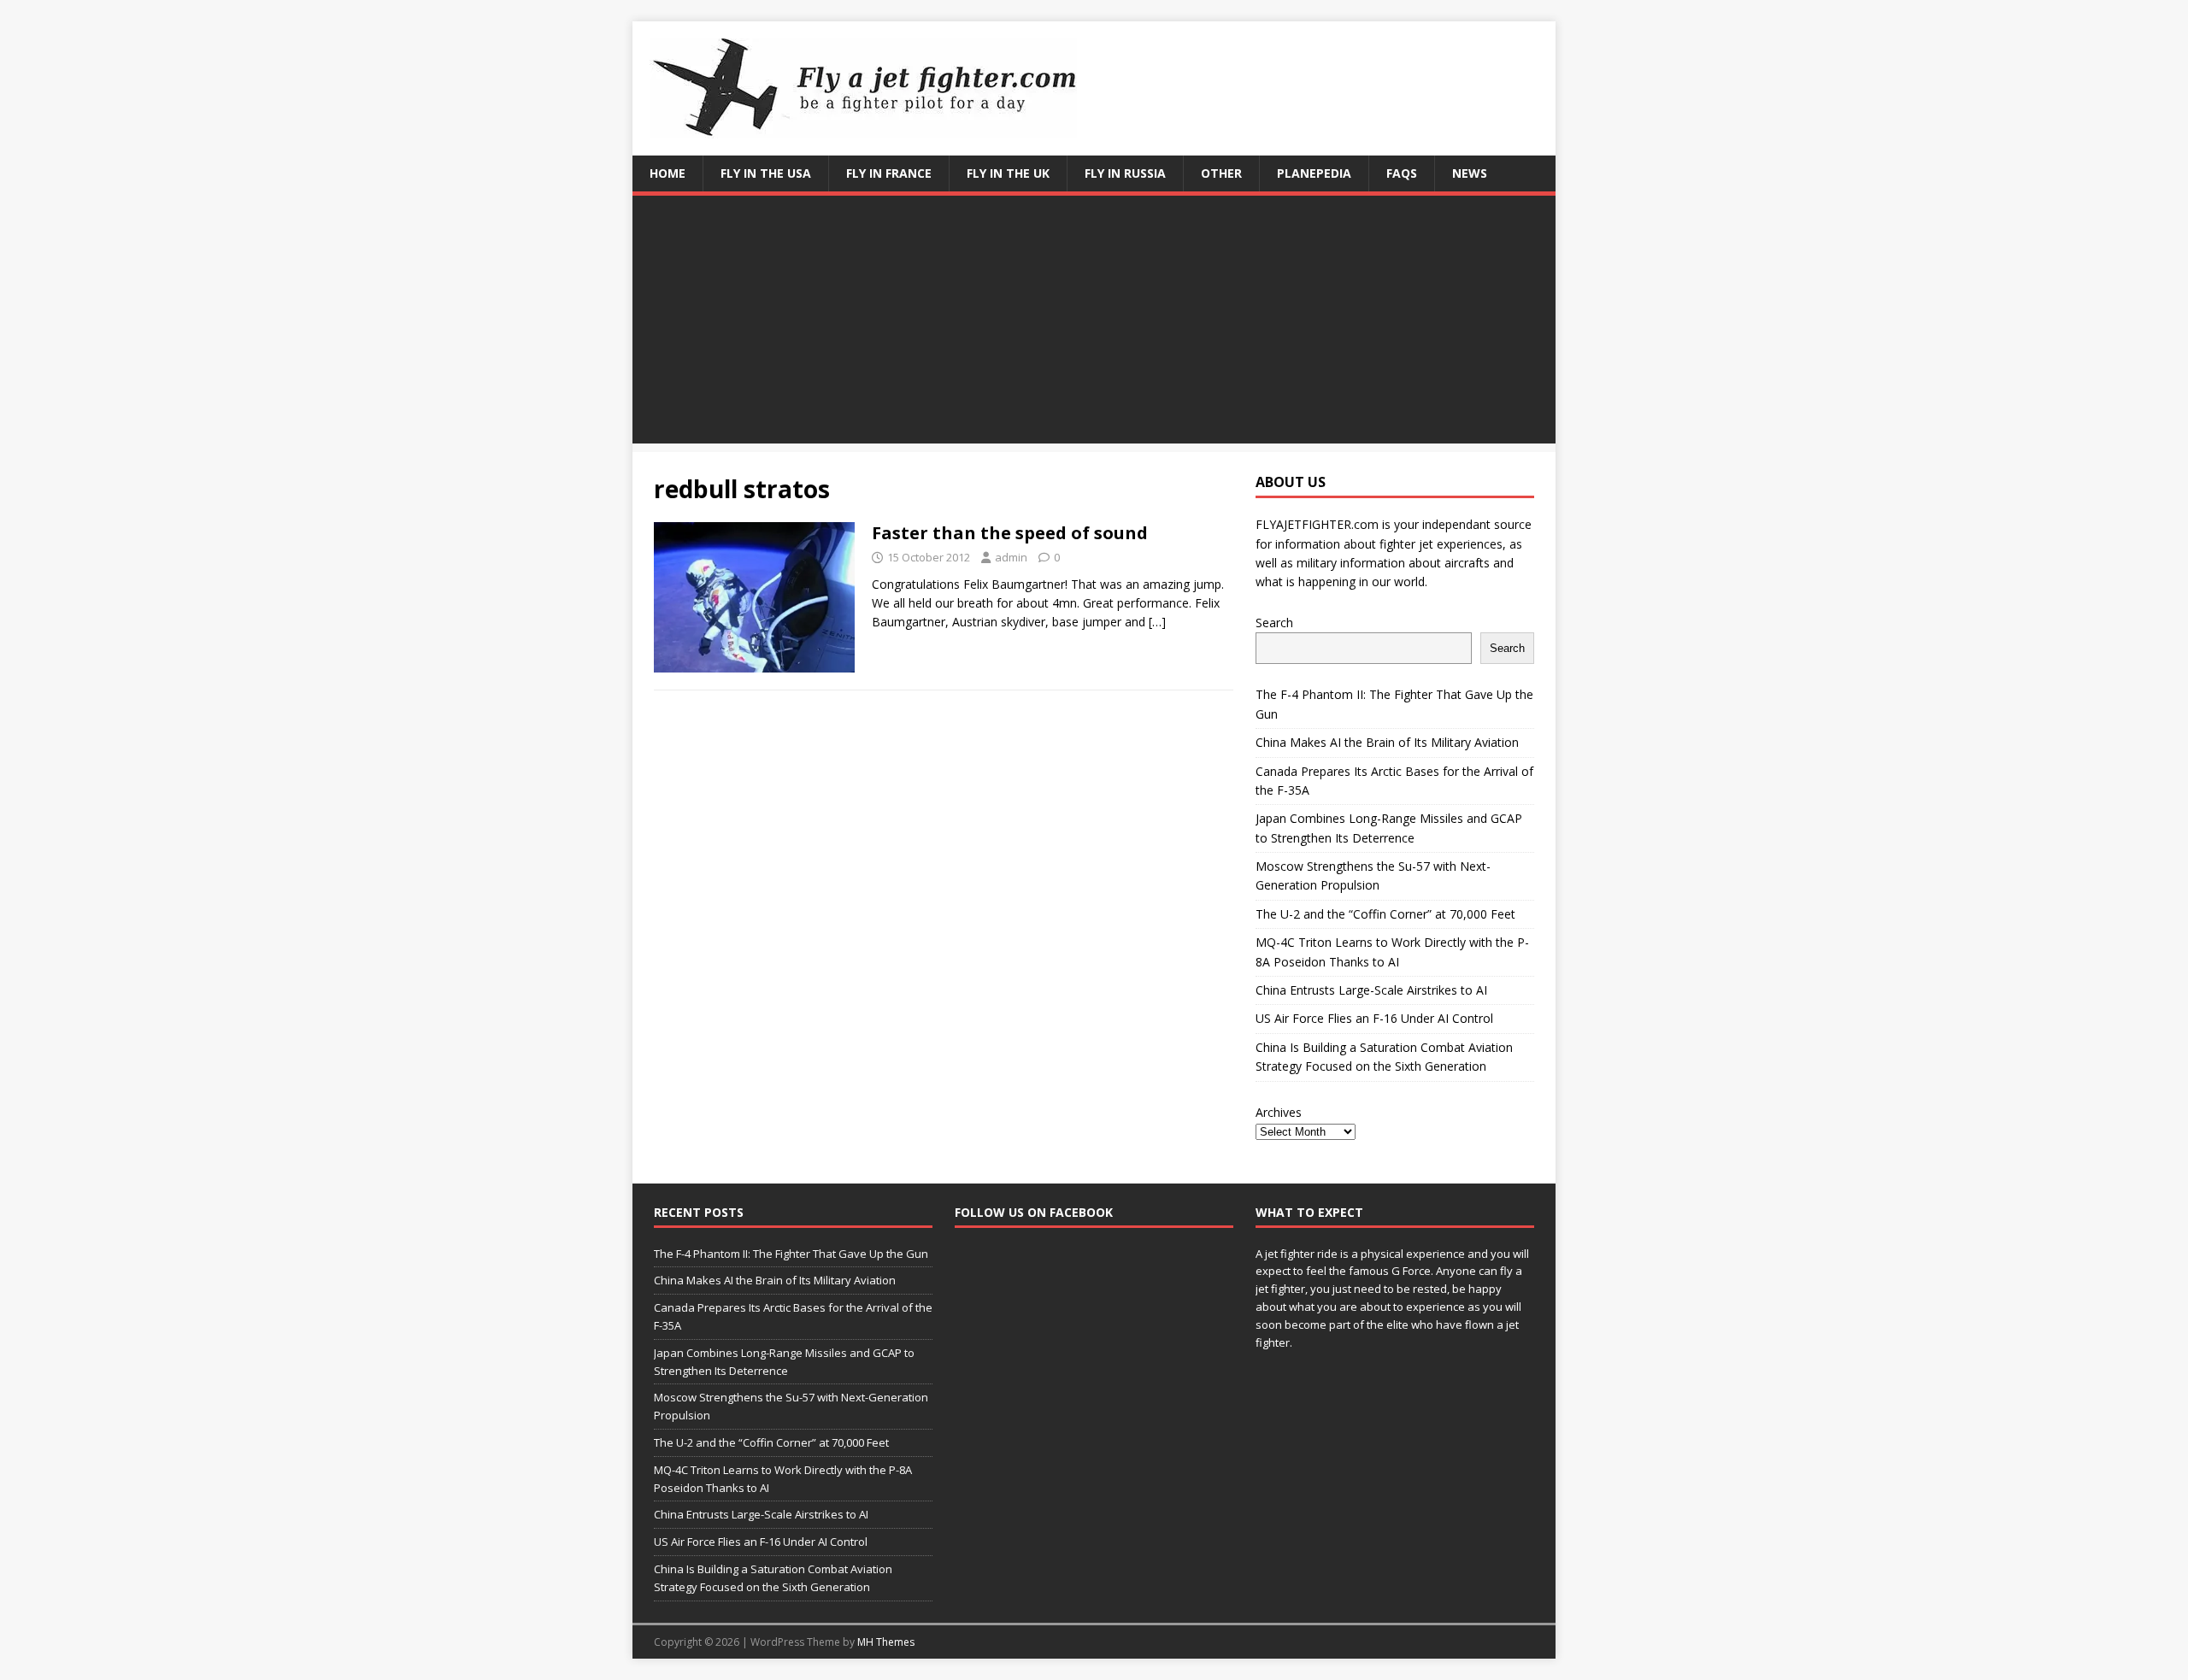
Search (1274, 623)
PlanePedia (1314, 173)
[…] (1157, 622)
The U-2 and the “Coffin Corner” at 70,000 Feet (1385, 914)
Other (1221, 173)
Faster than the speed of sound (1010, 533)
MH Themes (886, 1642)
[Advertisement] (1094, 324)
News (1470, 173)
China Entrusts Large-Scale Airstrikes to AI (1371, 990)
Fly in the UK (1008, 173)
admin (1011, 557)
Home (668, 173)
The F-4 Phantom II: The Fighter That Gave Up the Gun (791, 1254)
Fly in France (889, 173)
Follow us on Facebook (1034, 1212)
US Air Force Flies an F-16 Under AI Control (1374, 1018)
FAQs (1402, 173)
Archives (1279, 1112)
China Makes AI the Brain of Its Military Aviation (1387, 742)
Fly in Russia (1125, 173)
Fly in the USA (766, 173)
